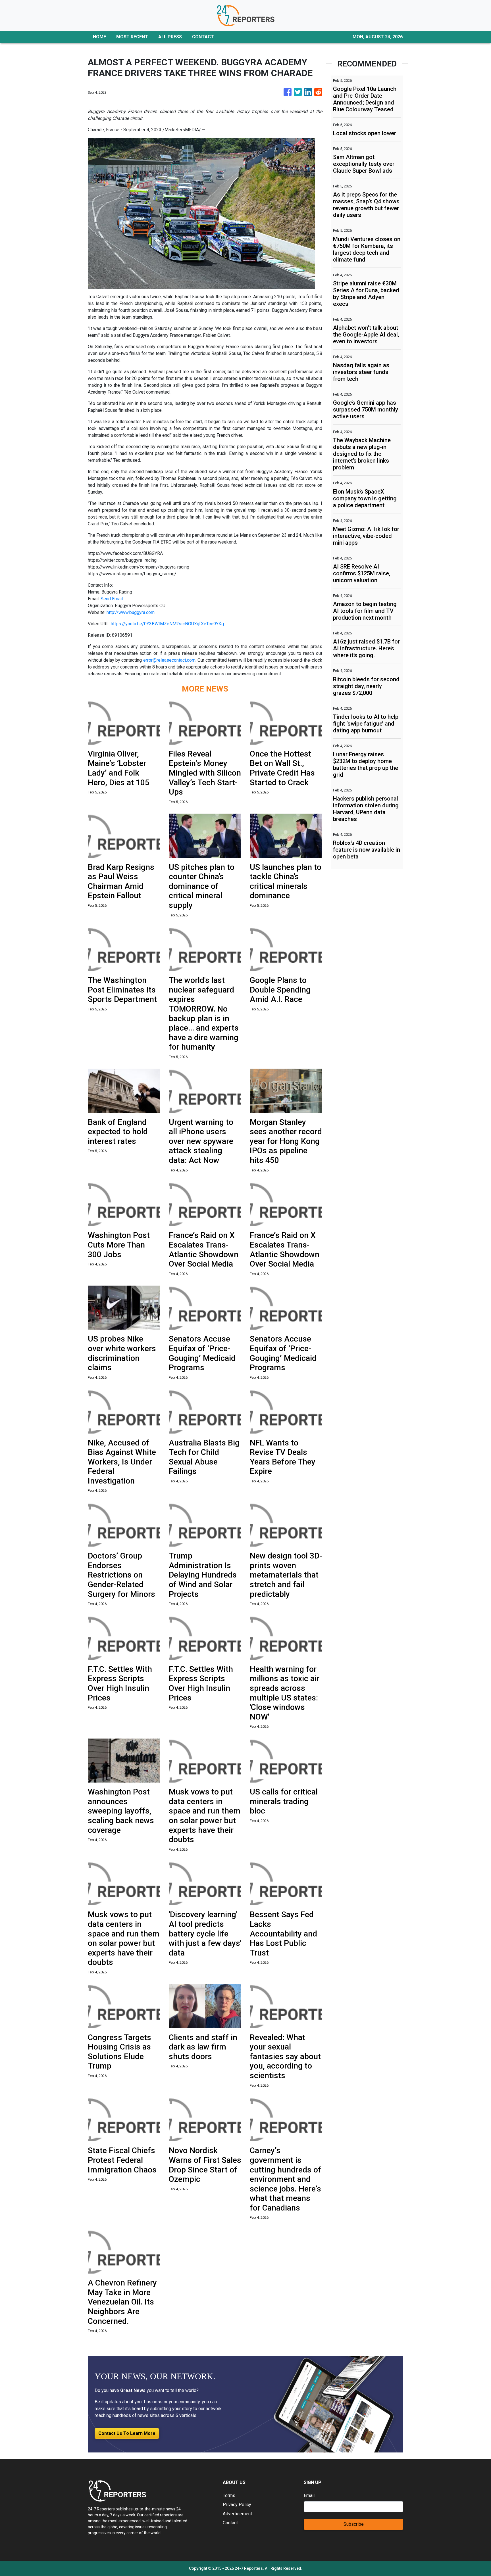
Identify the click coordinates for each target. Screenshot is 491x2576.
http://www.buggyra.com (131, 612)
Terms (229, 2495)
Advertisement (237, 2514)
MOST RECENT (132, 37)
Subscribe (354, 2524)
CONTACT (203, 37)
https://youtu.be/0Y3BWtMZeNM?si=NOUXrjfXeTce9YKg (167, 624)
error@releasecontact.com (169, 660)
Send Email (112, 599)
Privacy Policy (237, 2505)
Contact (230, 2523)
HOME (99, 37)
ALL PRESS (170, 37)
